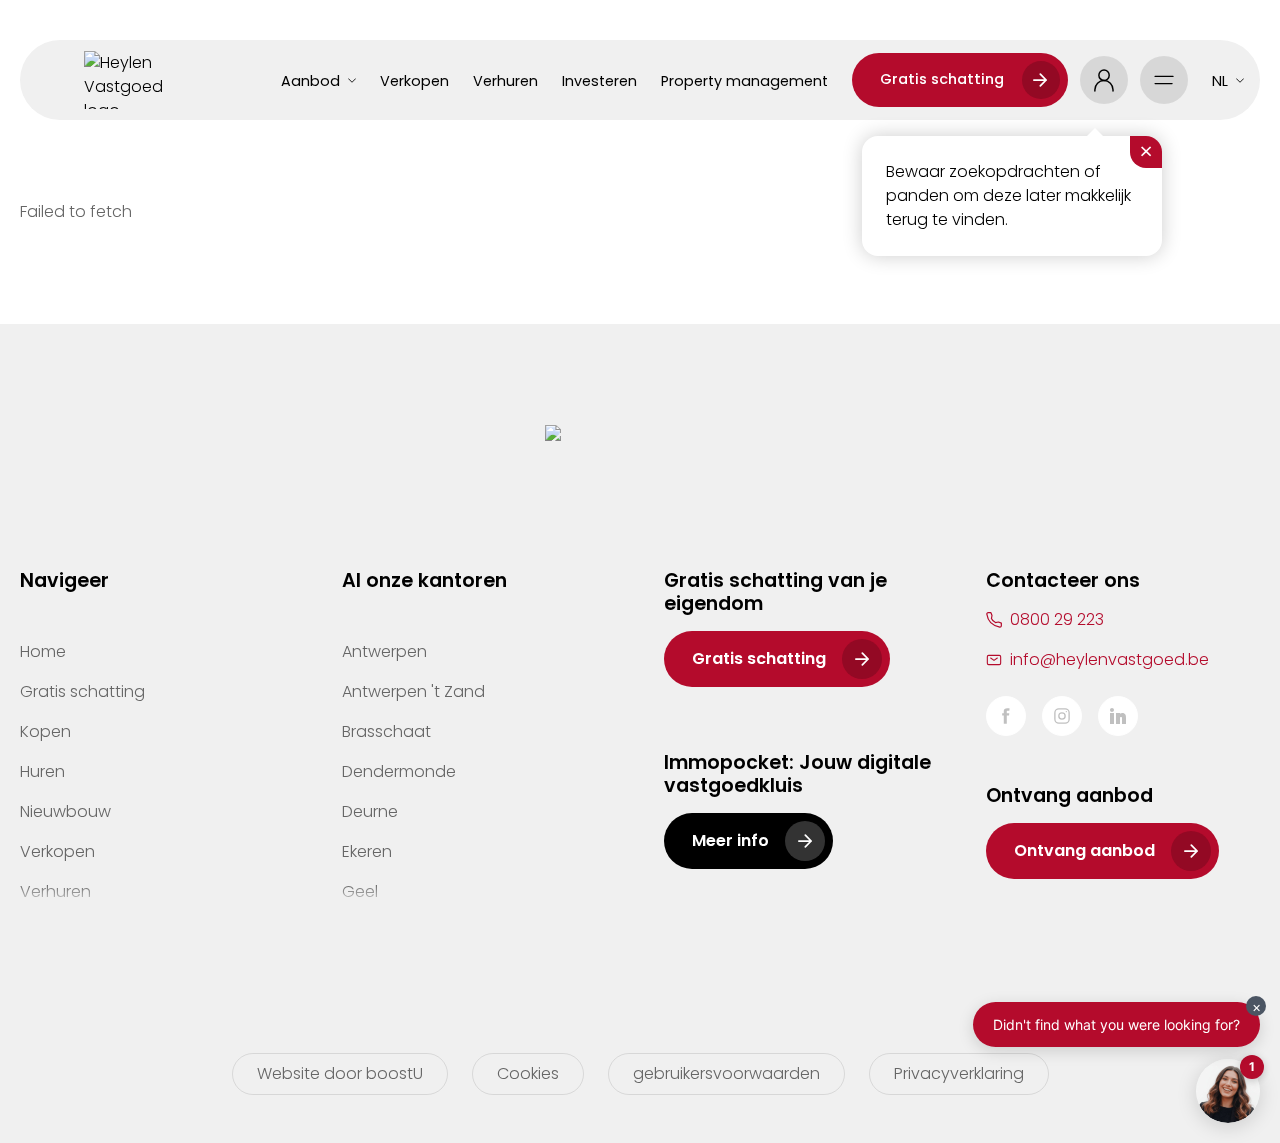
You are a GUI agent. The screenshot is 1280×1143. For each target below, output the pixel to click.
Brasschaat (386, 731)
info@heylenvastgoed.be (1109, 659)
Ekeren (367, 851)
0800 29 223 (1057, 619)
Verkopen (414, 81)
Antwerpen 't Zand (413, 691)
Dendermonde (399, 771)
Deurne (370, 811)
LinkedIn (1118, 716)
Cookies (528, 1073)
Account (1104, 80)
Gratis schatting (942, 79)
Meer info (730, 840)
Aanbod (310, 81)
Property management (744, 81)
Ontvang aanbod (1084, 850)
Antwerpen (384, 651)
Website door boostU (340, 1073)
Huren (42, 771)
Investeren (599, 81)
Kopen (45, 731)
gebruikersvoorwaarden (726, 1073)
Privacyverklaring (959, 1073)
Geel (360, 891)
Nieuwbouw (65, 811)
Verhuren (505, 81)
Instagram (1062, 716)
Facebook (1006, 716)
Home (43, 651)
